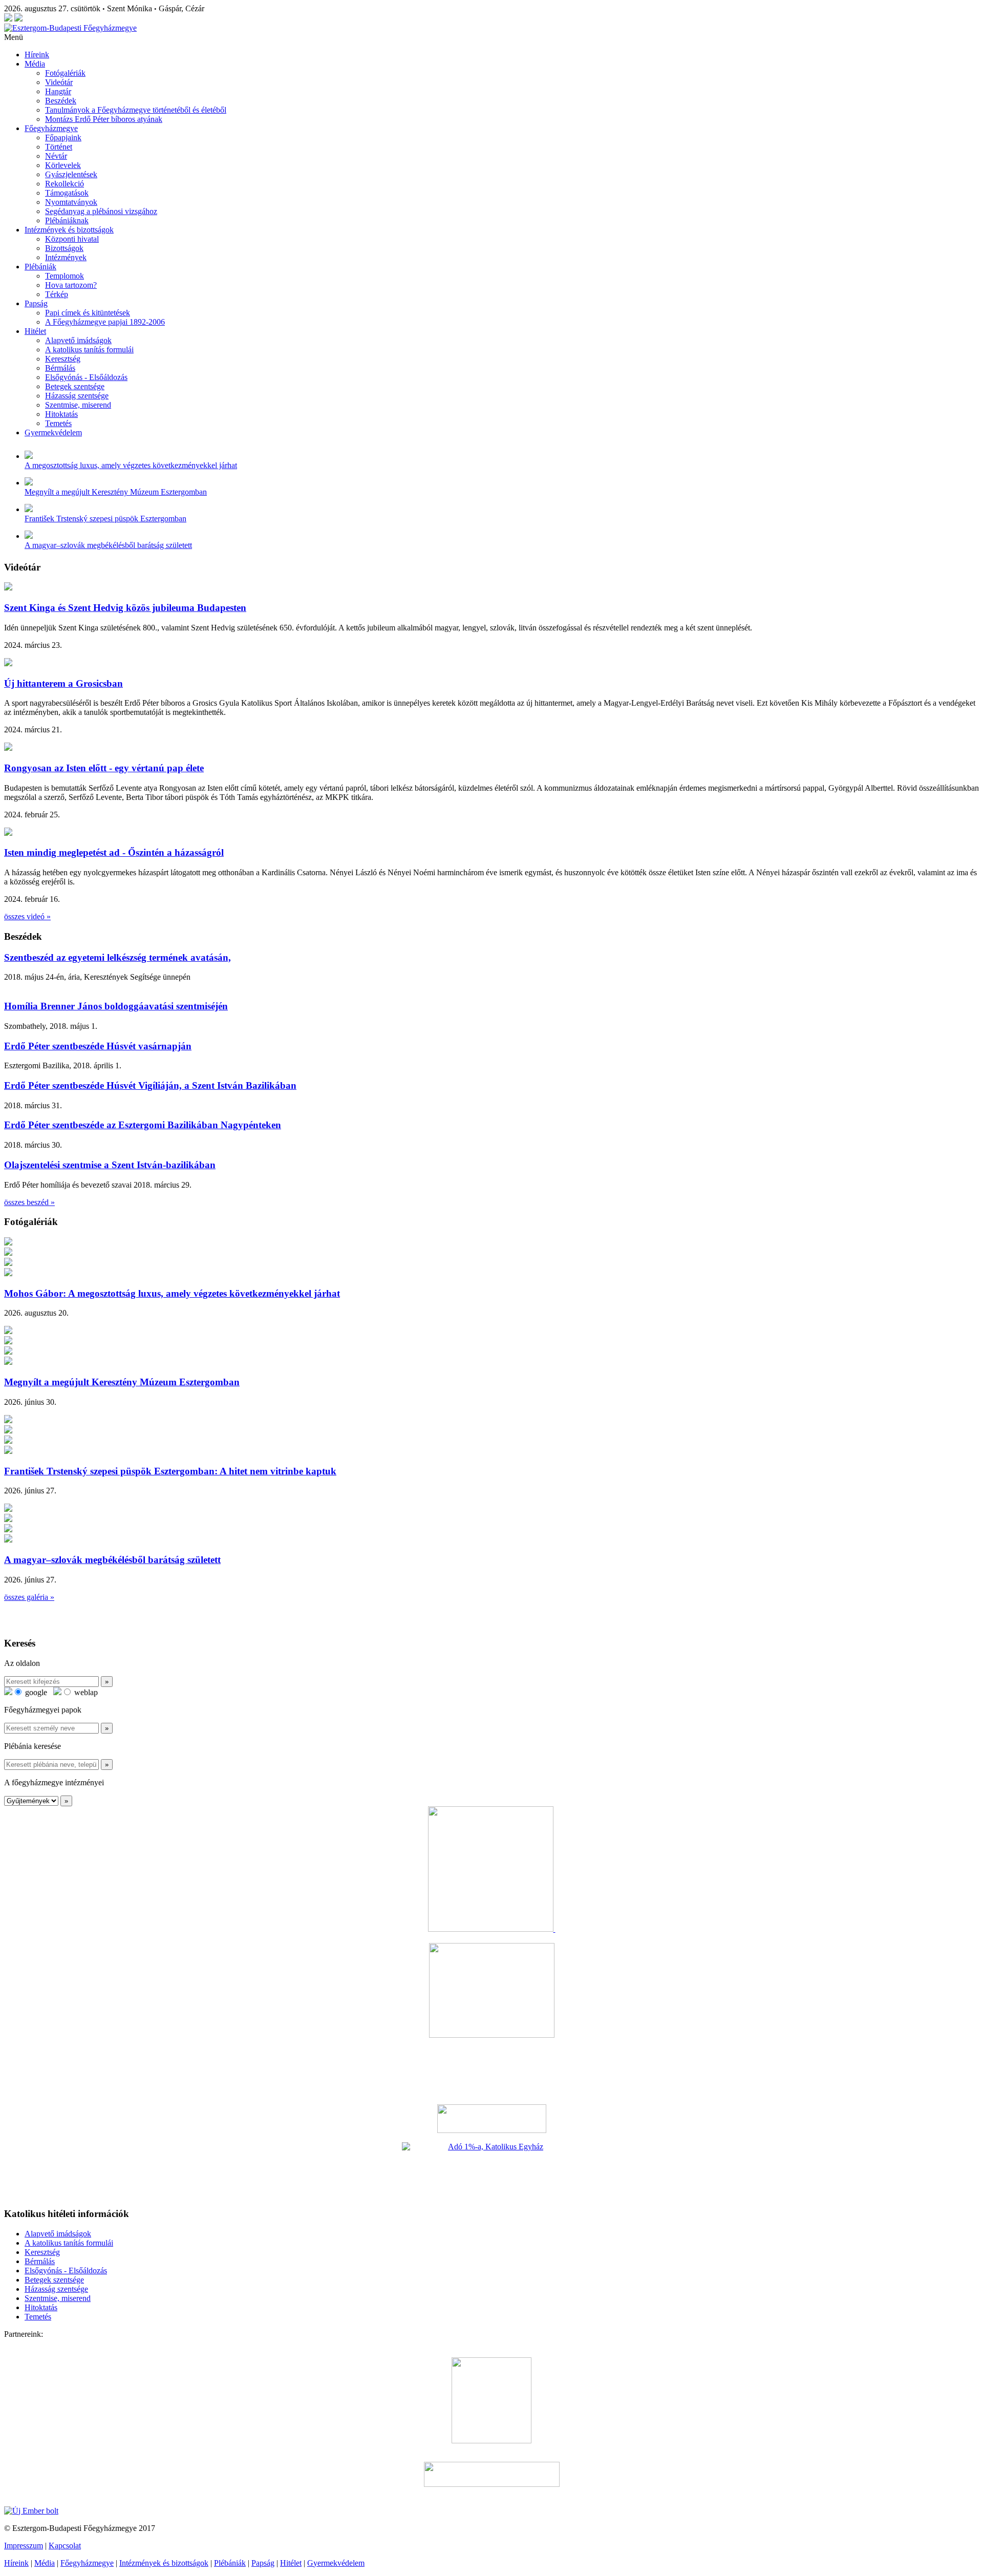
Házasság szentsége (77, 396)
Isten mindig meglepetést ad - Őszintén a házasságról (114, 852)
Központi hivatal (72, 239)
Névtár (56, 156)
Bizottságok (64, 248)
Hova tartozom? (71, 285)
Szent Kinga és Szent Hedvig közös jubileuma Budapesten (125, 608)
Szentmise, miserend (78, 405)
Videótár (59, 82)
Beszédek (61, 101)
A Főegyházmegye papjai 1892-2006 (105, 322)
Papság (36, 303)
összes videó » (27, 916)
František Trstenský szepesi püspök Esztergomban (105, 519)
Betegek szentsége (75, 386)
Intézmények (66, 257)
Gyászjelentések (71, 174)
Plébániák (40, 267)
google (35, 1692)
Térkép (57, 294)
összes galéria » (29, 1597)
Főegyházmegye (51, 128)
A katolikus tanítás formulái (89, 350)
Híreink (37, 55)
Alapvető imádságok (78, 340)
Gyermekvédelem (53, 432)
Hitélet (35, 331)
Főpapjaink (63, 138)
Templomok (65, 276)
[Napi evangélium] (491, 2119)
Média (35, 64)
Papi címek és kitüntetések (88, 313)
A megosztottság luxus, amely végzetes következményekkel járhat (131, 465)
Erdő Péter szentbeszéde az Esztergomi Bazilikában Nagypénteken (143, 1125)
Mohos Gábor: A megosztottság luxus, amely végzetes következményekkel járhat (172, 1293)
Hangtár (58, 91)
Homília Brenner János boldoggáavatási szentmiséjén (116, 1006)
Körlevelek (63, 165)
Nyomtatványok (71, 202)
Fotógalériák (65, 73)
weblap (85, 1692)
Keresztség (63, 359)
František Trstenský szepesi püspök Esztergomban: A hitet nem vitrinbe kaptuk (170, 1471)
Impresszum (24, 2546)
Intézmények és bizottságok (69, 230)
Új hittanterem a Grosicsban (63, 683)
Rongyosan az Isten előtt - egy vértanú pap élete (104, 768)
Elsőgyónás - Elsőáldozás (86, 377)
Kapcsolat (65, 2546)
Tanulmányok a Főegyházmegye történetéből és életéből (136, 110)
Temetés (58, 423)
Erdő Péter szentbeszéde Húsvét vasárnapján (98, 1046)
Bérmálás (60, 368)
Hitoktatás (61, 414)
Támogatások (67, 193)
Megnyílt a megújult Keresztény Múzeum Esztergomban (116, 492)
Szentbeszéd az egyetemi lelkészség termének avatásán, (117, 957)
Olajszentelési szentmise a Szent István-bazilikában (110, 1165)
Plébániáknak (67, 220)
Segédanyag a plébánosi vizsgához (101, 211)
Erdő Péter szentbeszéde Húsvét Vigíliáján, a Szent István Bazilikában (150, 1085)
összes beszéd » (29, 1202)
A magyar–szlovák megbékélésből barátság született (108, 545)
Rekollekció (65, 184)
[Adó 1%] (491, 2170)
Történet (59, 147)
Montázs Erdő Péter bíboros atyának (104, 119)
